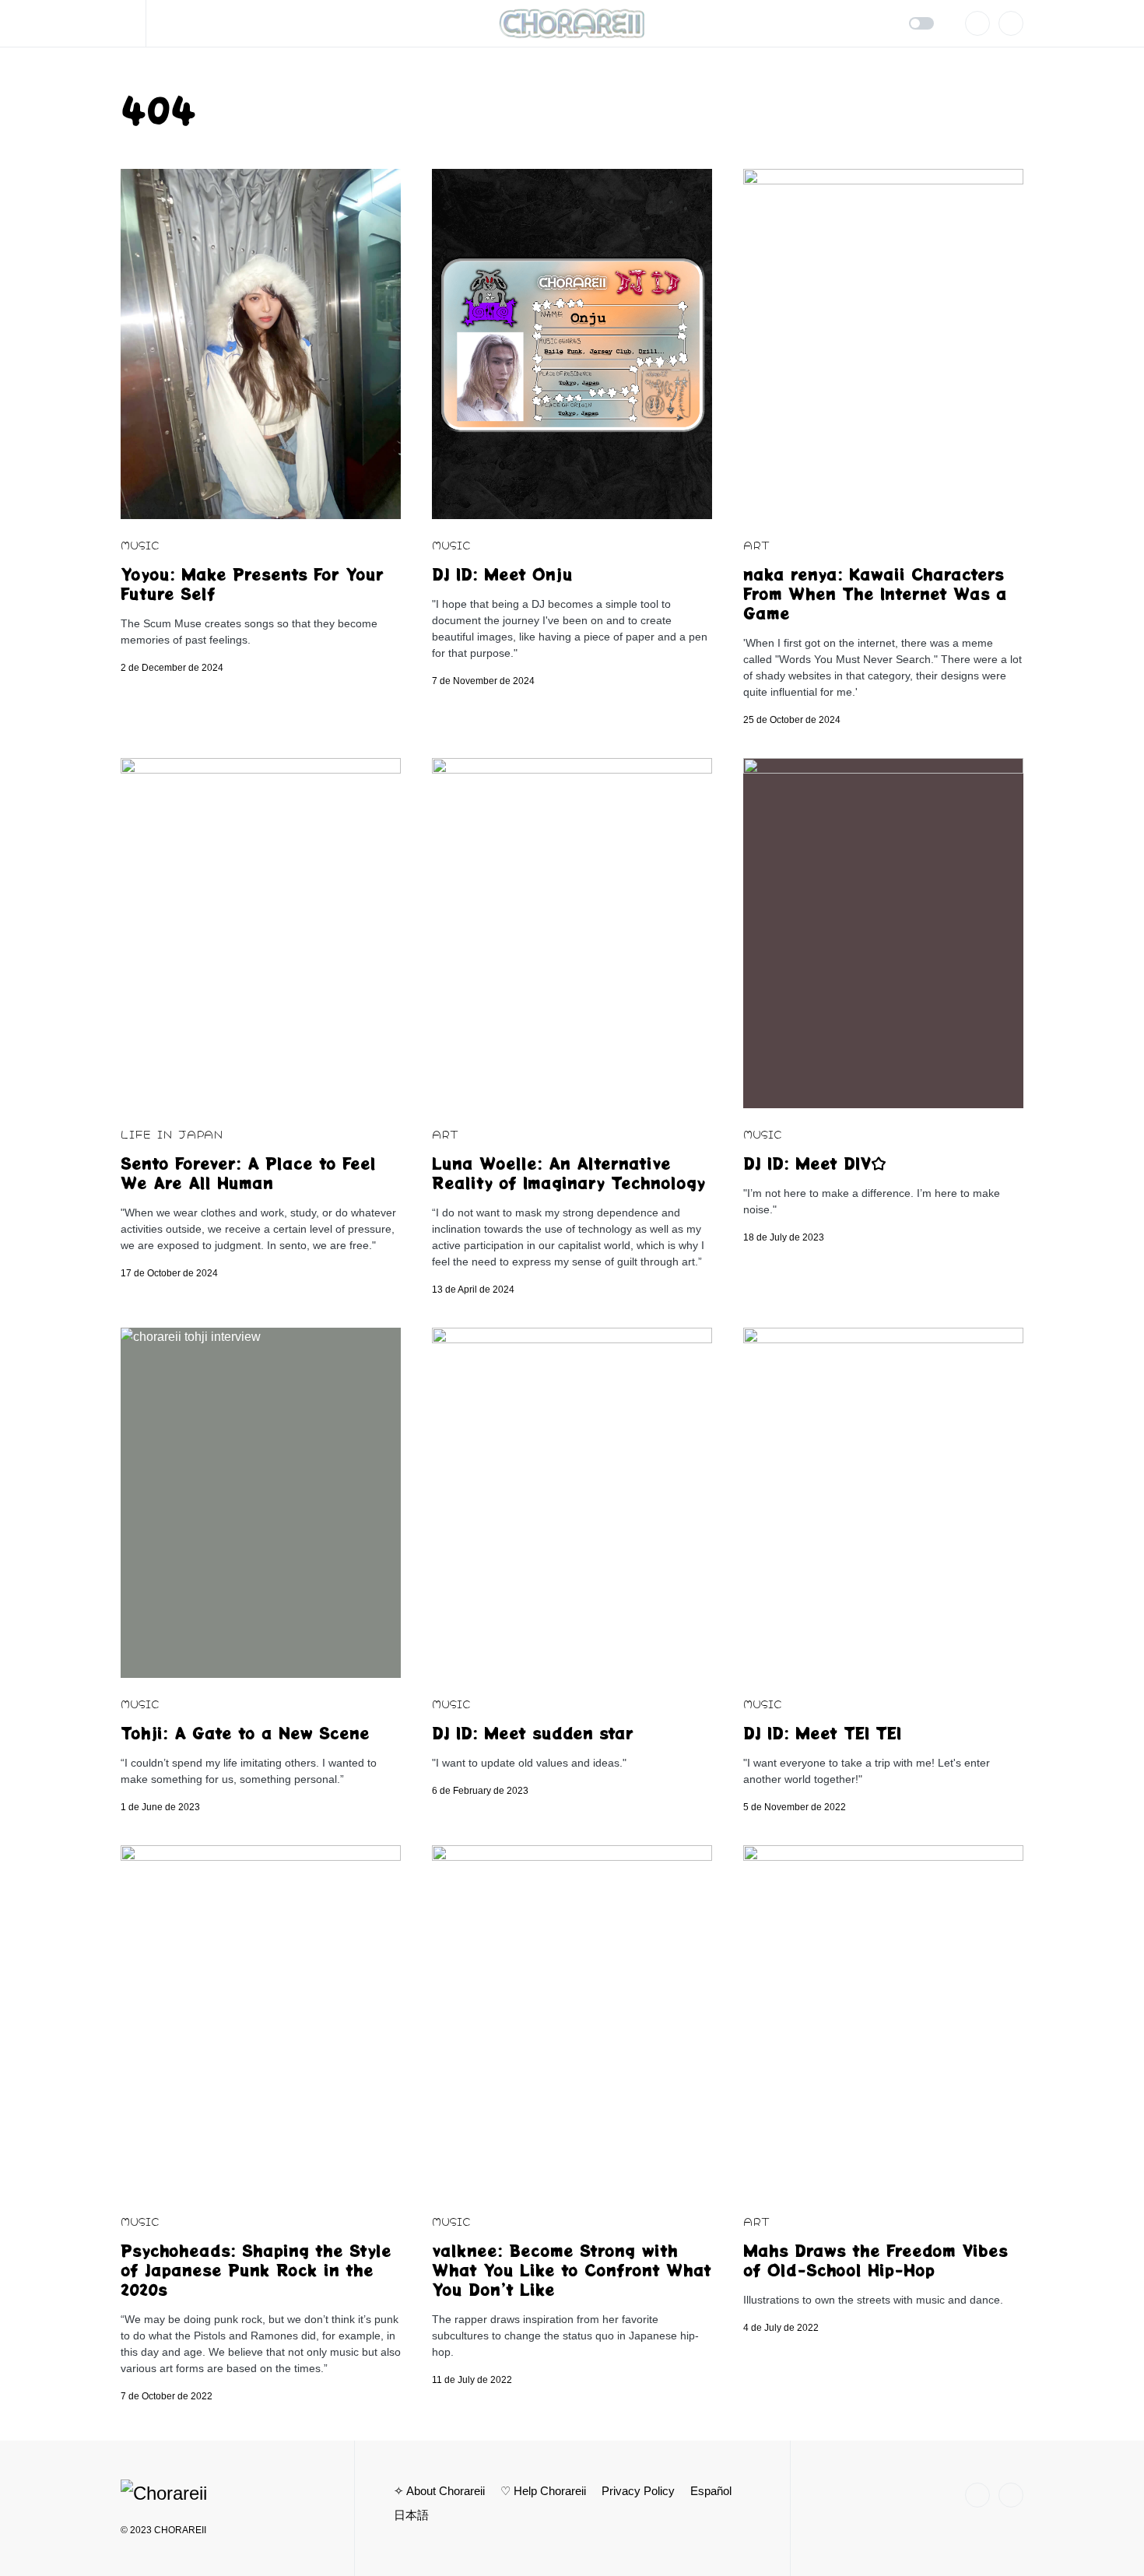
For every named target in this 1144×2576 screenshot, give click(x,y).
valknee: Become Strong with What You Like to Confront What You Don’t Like (572, 2270)
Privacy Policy (638, 2491)
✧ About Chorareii (439, 2491)
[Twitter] (1011, 23)
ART (756, 544)
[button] (133, 23)
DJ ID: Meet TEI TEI (822, 1733)
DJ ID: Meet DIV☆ (815, 1163)
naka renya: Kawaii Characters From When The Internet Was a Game (875, 593)
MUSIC (140, 544)
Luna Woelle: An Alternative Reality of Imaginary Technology (568, 1173)
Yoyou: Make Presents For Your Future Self (252, 584)
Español (711, 2491)
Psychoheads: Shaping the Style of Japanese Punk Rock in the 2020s (256, 2270)
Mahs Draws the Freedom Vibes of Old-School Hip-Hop (876, 2260)
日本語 (411, 2515)
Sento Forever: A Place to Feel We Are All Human (248, 1173)
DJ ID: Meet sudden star (533, 1733)
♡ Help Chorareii (543, 2491)
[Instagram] (977, 23)
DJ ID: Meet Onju (502, 574)
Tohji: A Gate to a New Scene (245, 1733)
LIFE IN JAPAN (172, 1134)
